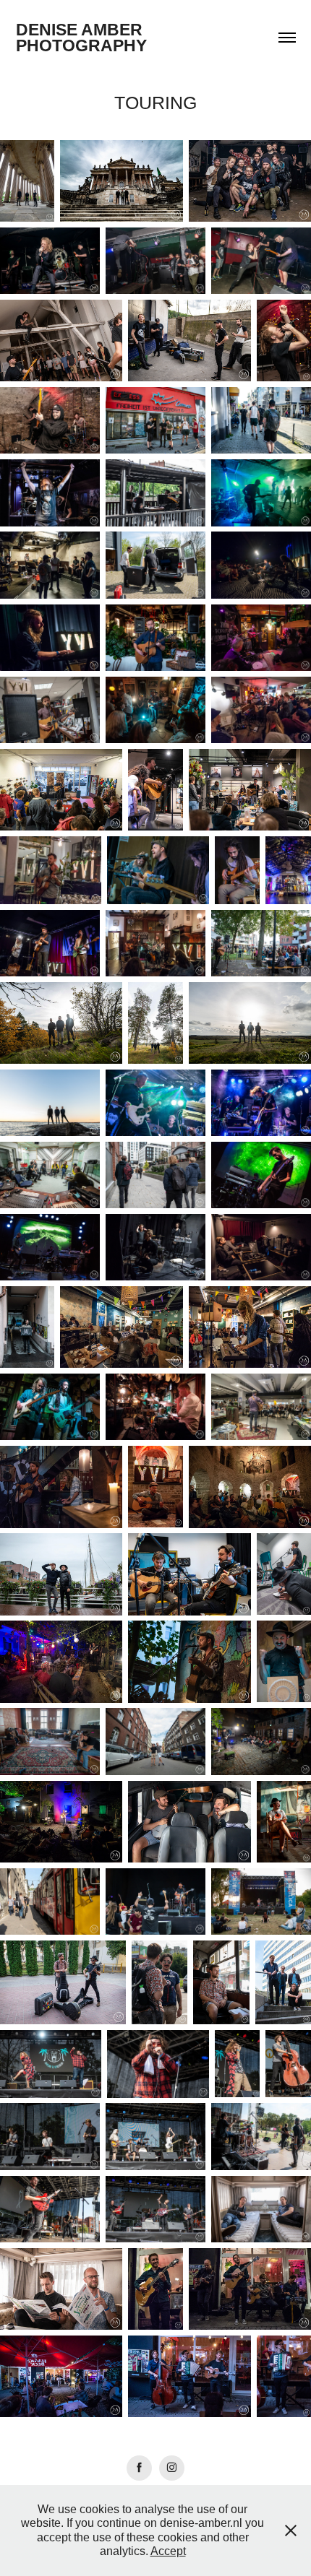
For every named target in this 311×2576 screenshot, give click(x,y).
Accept (168, 2551)
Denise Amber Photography (81, 38)
